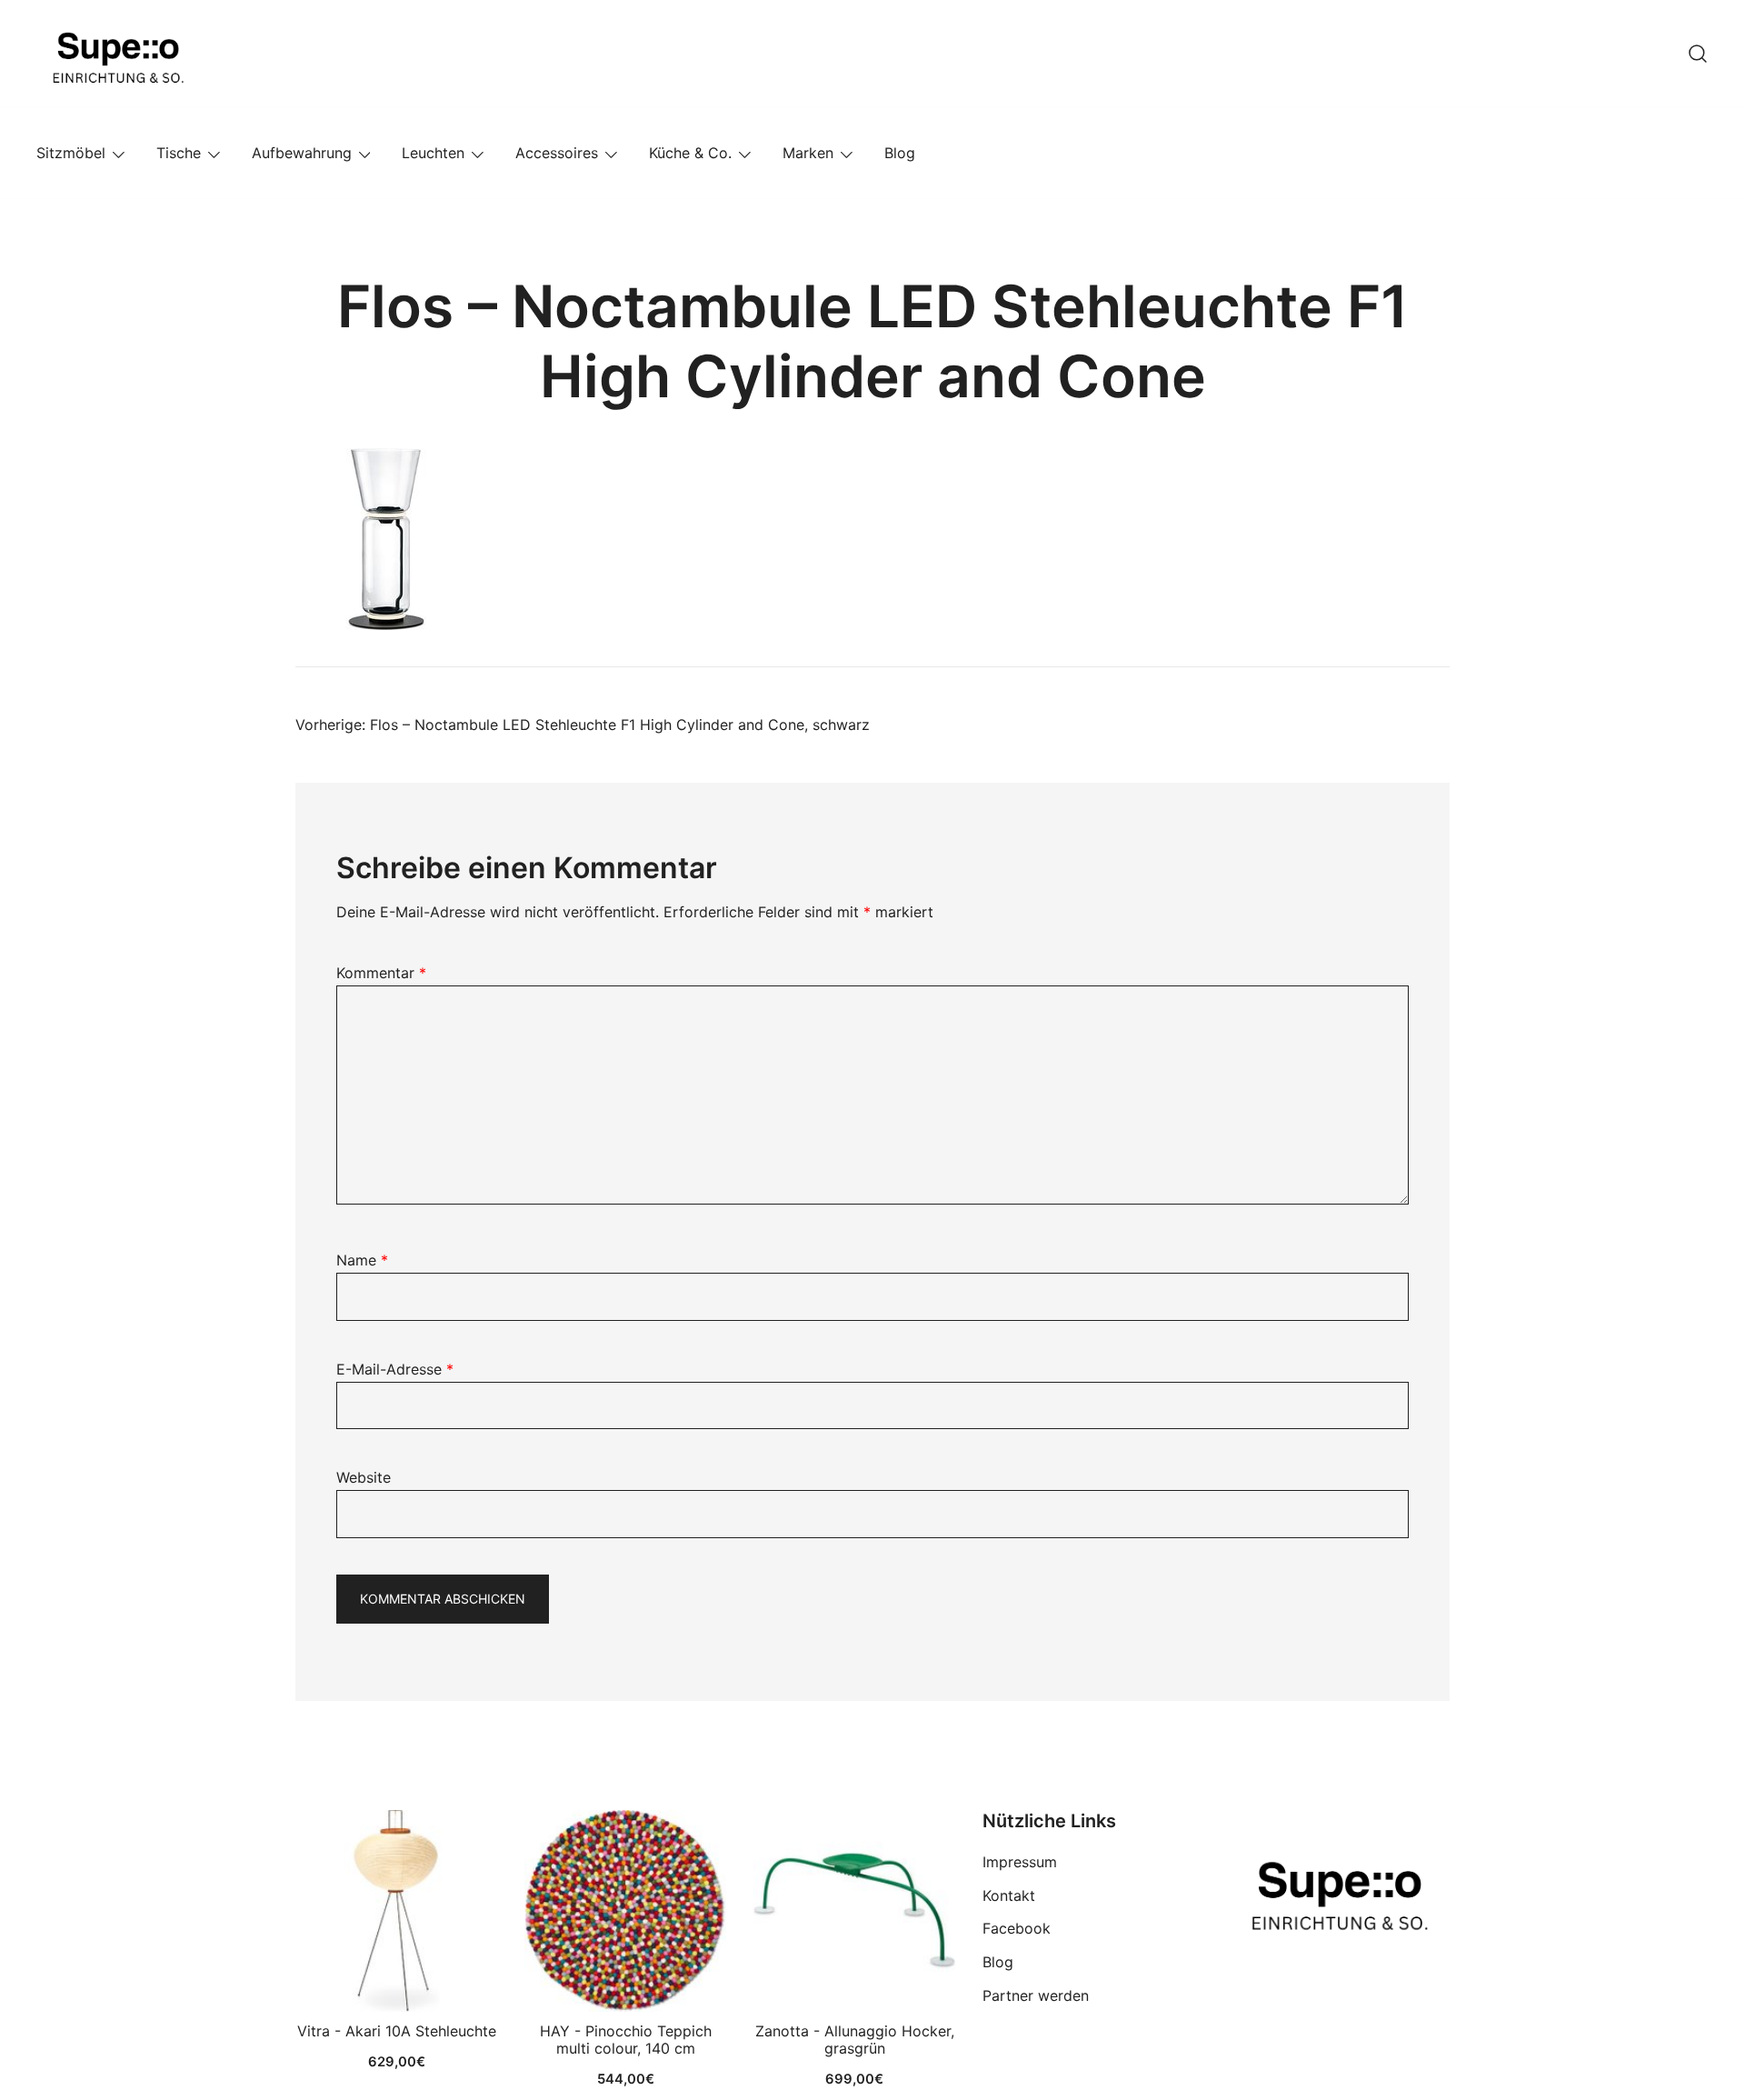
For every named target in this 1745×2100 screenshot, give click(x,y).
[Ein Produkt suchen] (1698, 54)
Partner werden (1036, 1995)
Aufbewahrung (302, 153)
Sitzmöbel (71, 153)
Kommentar (381, 973)
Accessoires (557, 153)
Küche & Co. (690, 153)
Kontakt (1009, 1895)
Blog (900, 153)
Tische (179, 153)
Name (362, 1260)
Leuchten (433, 153)
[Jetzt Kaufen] (396, 1911)
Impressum (1020, 1862)
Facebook (1017, 1928)
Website (364, 1477)
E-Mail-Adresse (395, 1369)
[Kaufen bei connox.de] (854, 1911)
